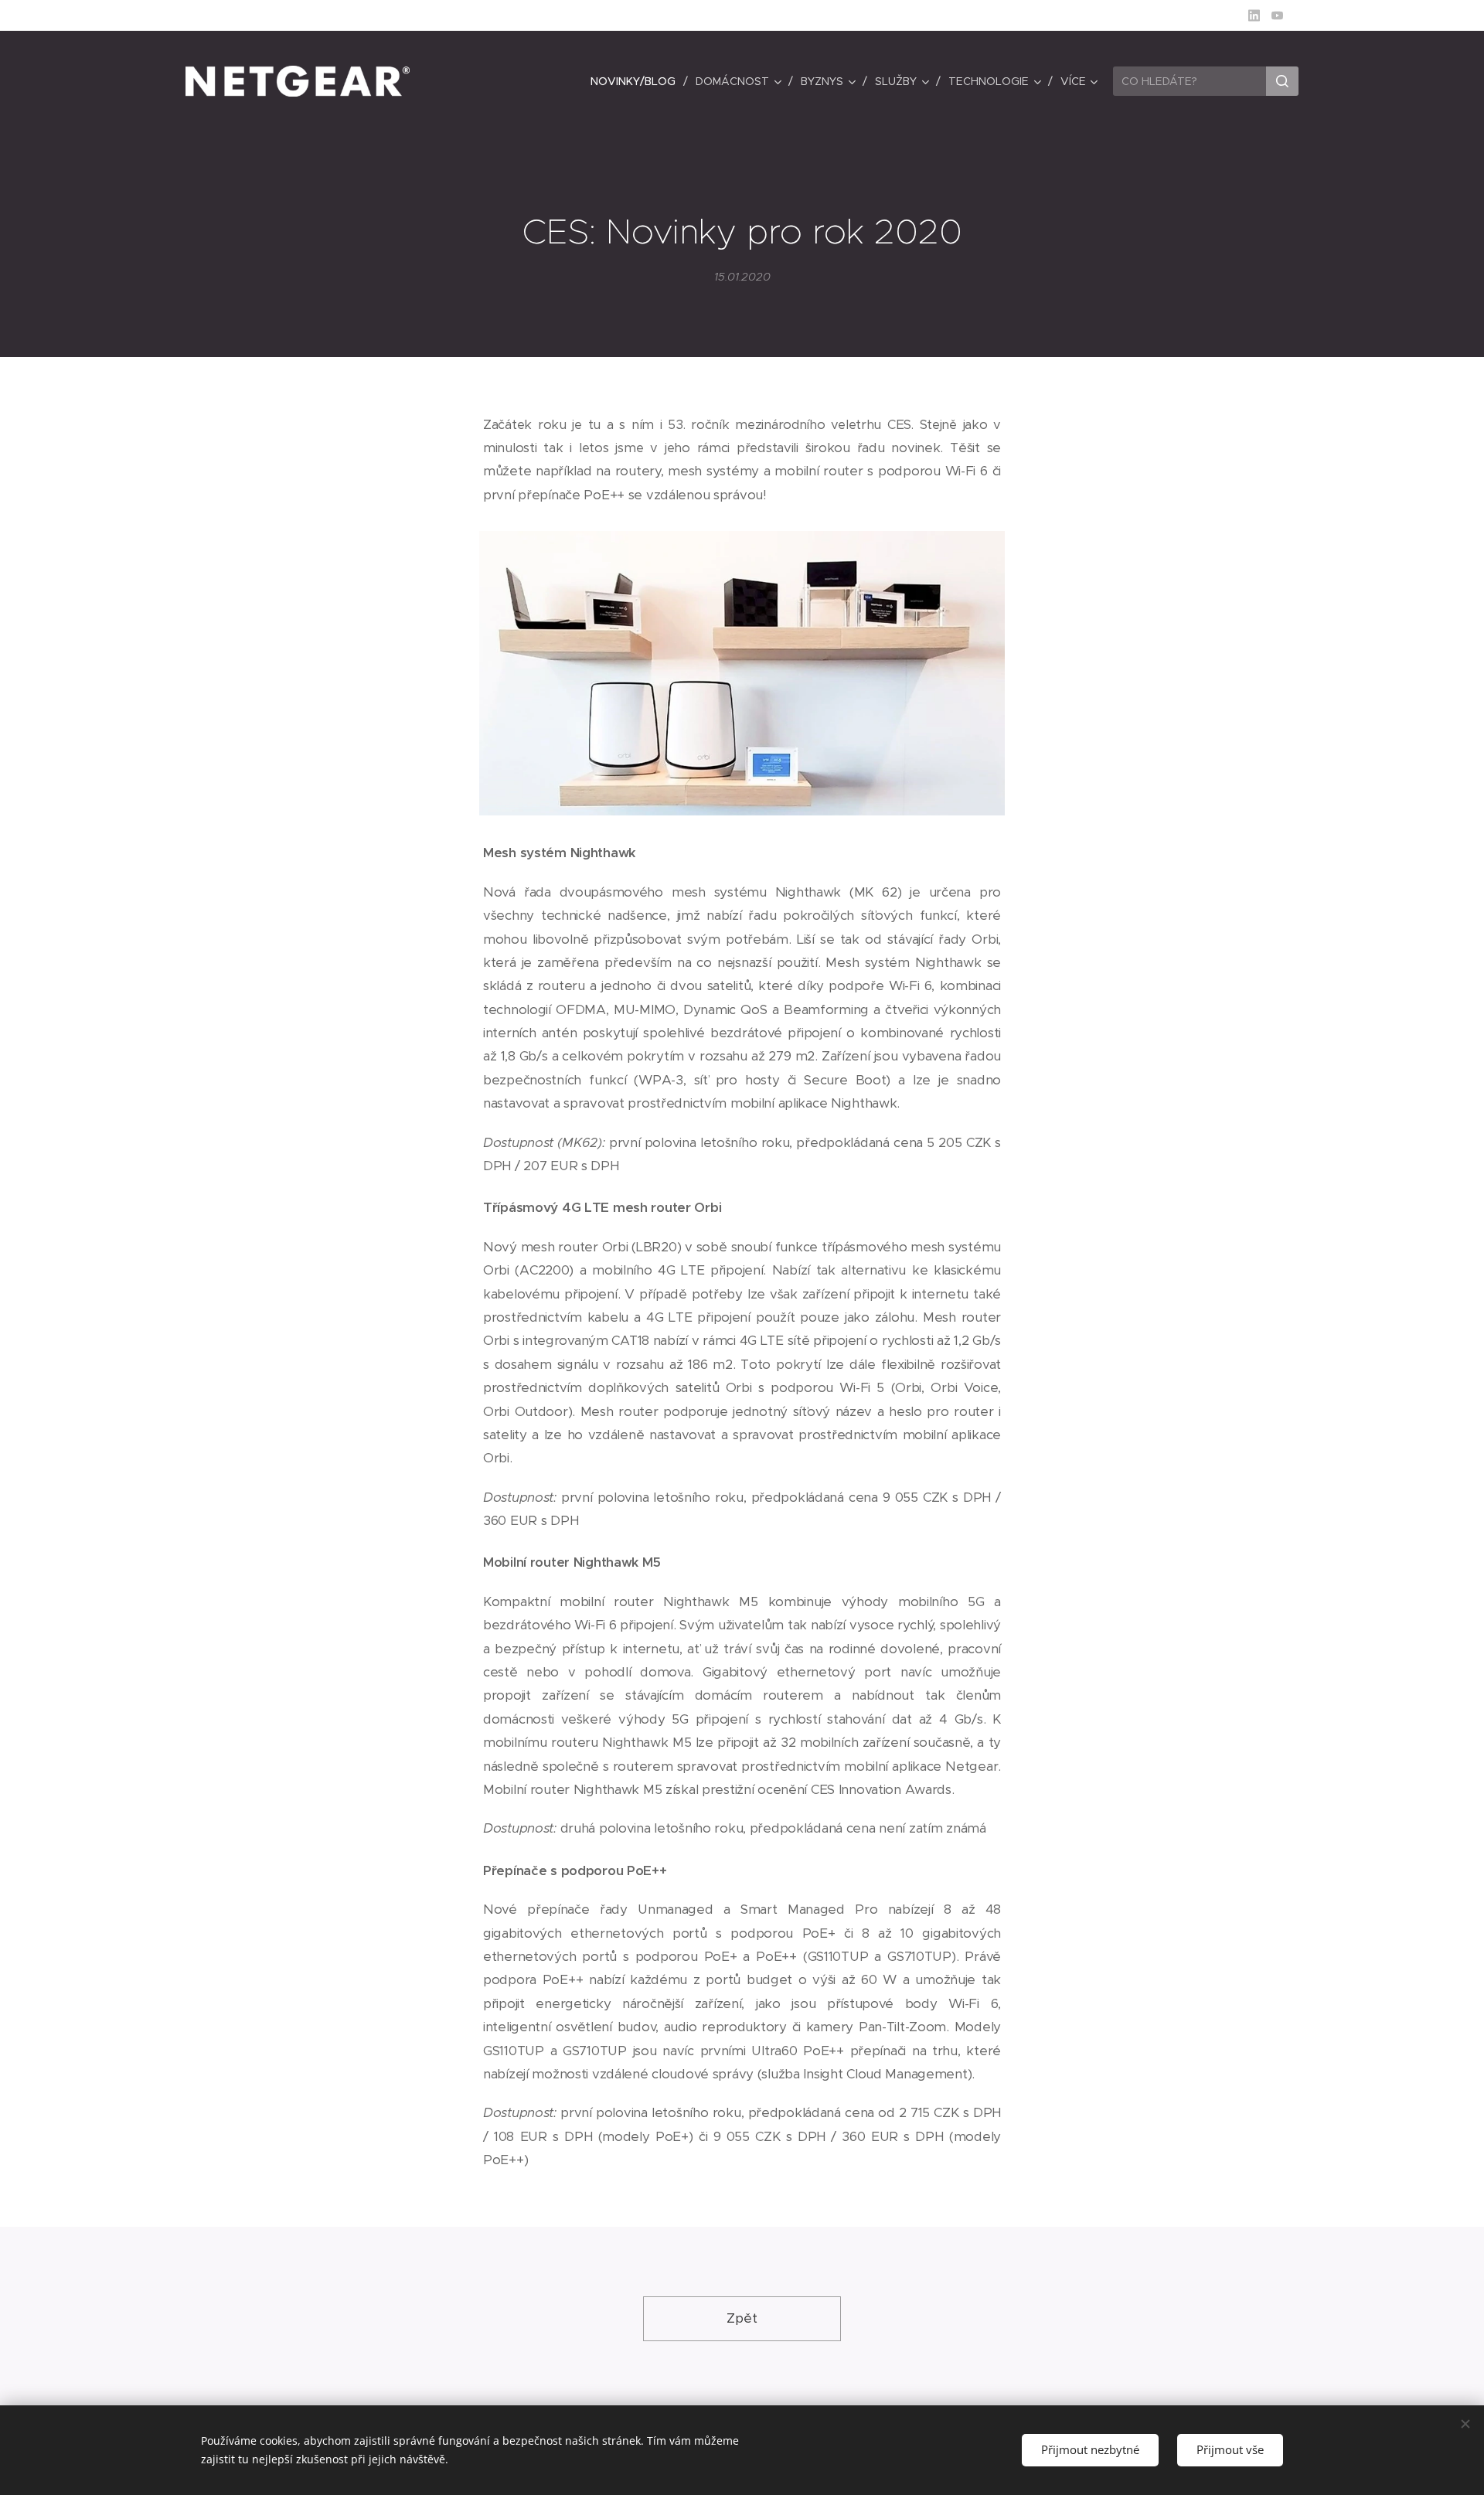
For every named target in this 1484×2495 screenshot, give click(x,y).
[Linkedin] (1254, 15)
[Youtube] (1277, 15)
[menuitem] (637, 81)
